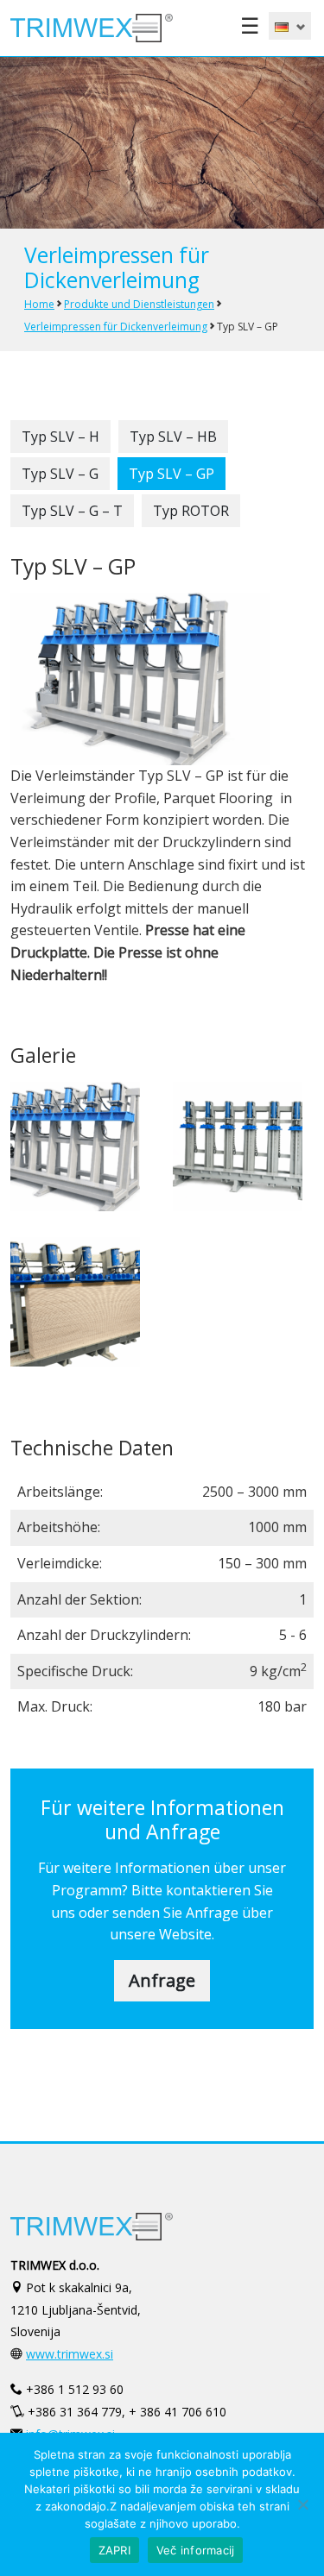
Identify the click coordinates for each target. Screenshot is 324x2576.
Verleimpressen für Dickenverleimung (116, 327)
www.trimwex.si (70, 2354)
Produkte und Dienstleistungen (139, 304)
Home (39, 304)
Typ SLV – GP (172, 474)
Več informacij (196, 2550)
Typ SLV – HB (173, 437)
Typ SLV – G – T (72, 511)
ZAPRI (114, 2550)
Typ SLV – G (60, 474)
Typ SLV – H (60, 437)
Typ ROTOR (191, 511)
